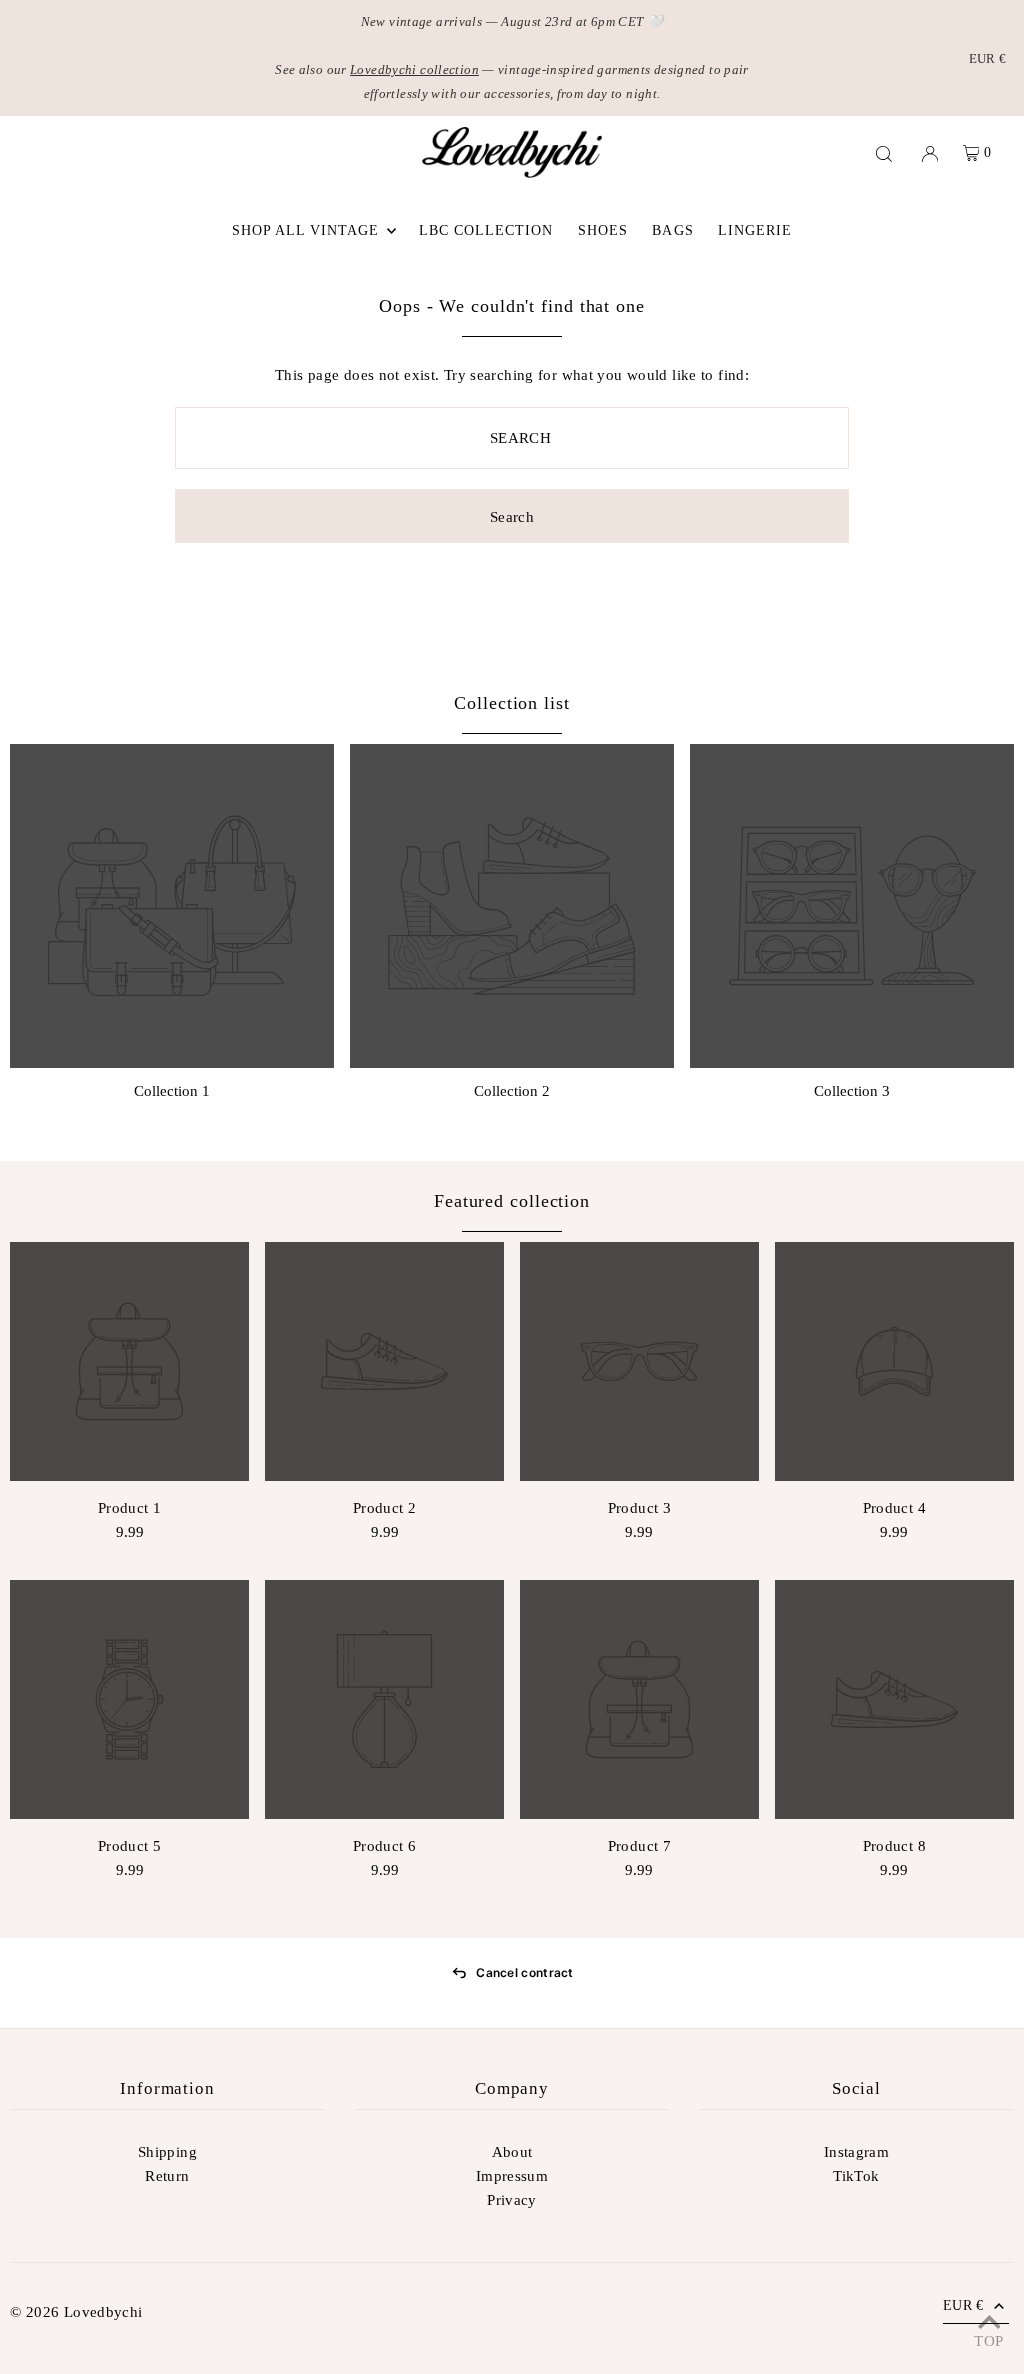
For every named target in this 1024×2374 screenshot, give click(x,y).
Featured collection (512, 1201)
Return (167, 2176)
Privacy (512, 2200)
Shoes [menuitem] (603, 230)
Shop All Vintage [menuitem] (306, 230)
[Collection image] (172, 906)
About (512, 2152)
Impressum (512, 2176)
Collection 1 (172, 1091)
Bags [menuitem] (672, 230)
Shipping (167, 2152)
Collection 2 (512, 1091)
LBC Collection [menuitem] (486, 230)
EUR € (988, 58)
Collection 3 (852, 1091)
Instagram (856, 2152)
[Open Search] (884, 153)
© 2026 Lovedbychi (76, 2312)
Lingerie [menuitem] (755, 230)
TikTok (856, 2176)
